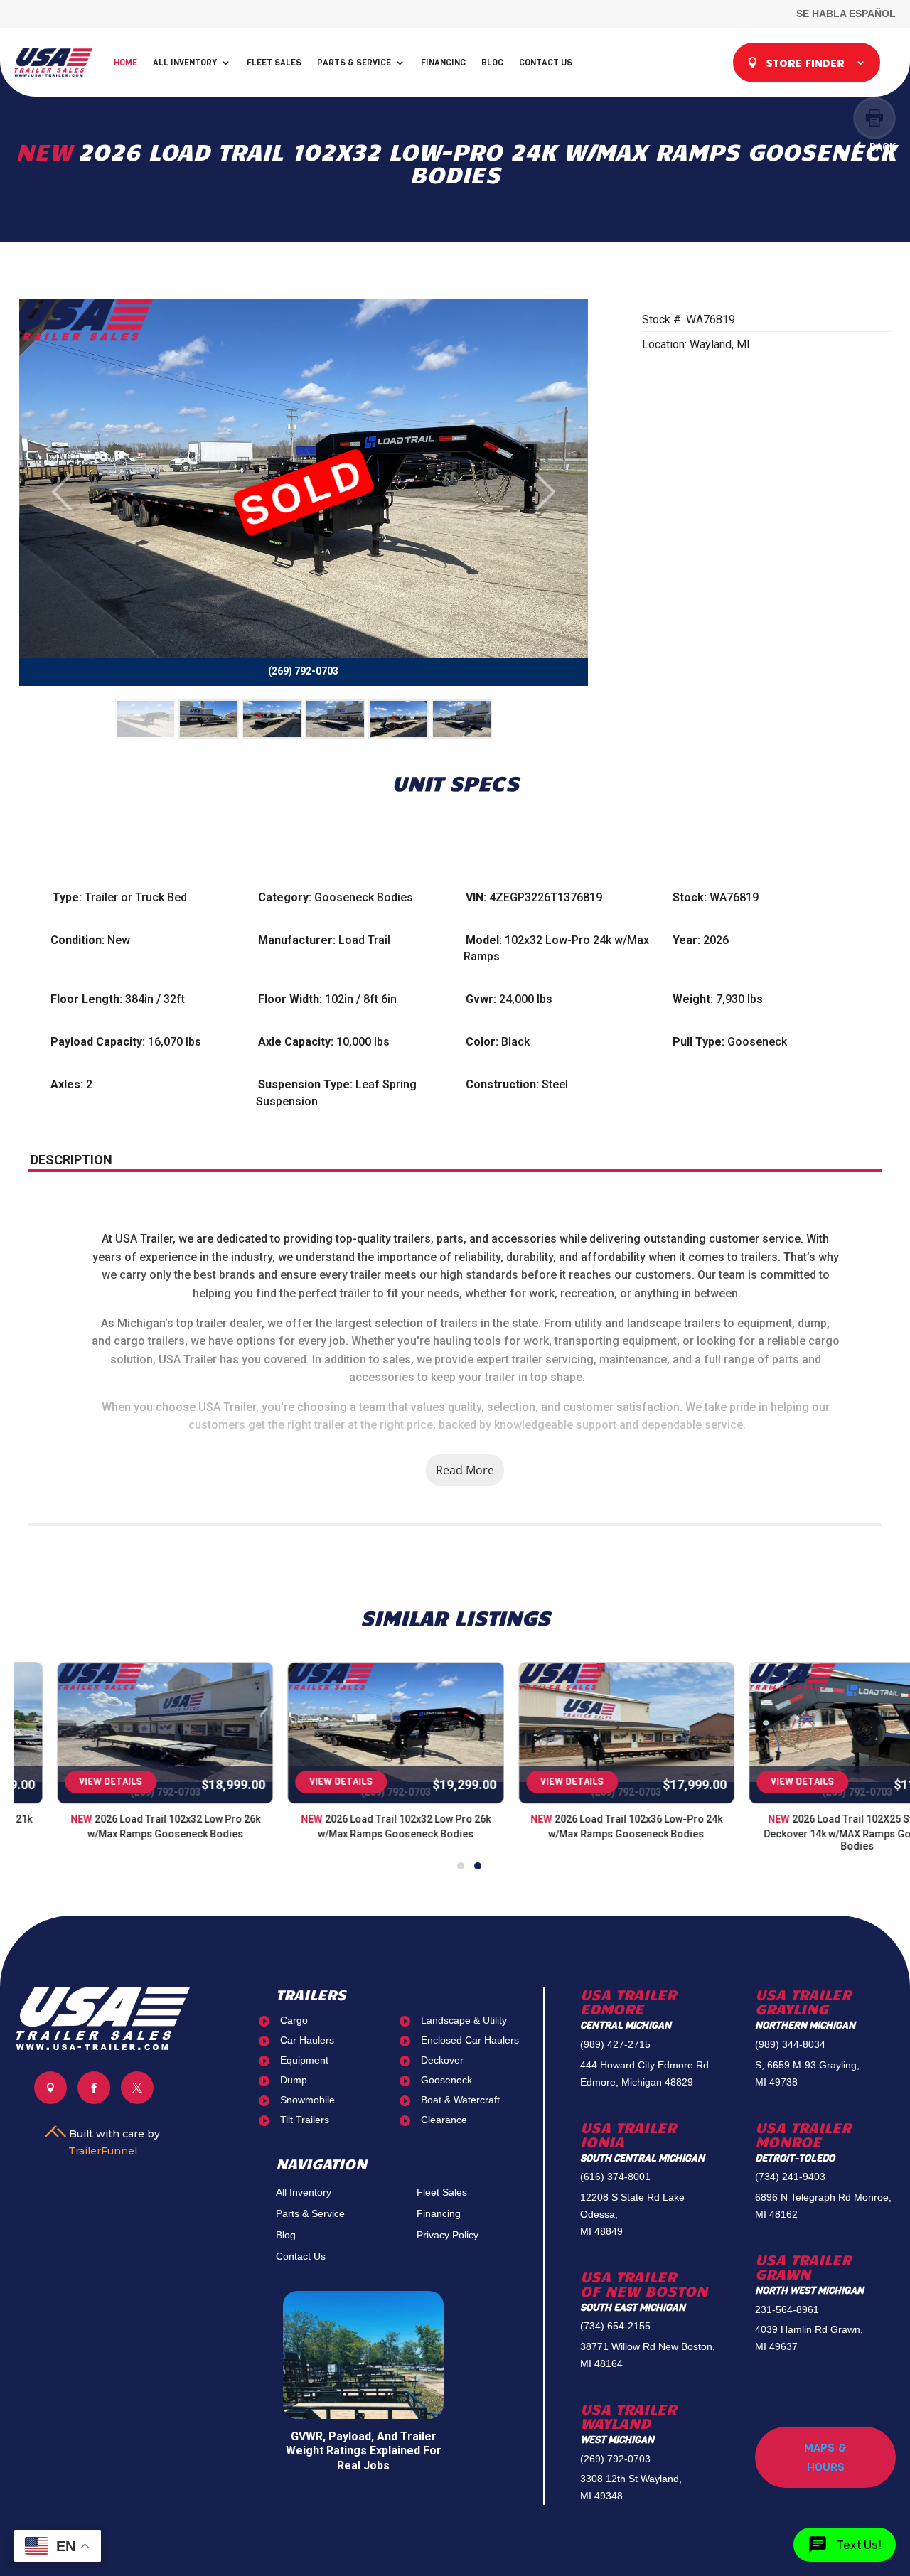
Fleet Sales (274, 63)
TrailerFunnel (103, 2151)
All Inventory (185, 63)
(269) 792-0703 (615, 2459)
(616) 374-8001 (615, 2177)
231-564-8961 (787, 2309)
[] (50, 2100)
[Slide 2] (209, 719)
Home (125, 63)
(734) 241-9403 (790, 2177)
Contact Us (546, 63)
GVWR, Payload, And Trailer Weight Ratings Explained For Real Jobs (364, 2451)
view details (69, 1782)
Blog (492, 63)
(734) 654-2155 (615, 2326)
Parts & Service (354, 63)
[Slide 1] (145, 719)
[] (94, 2100)
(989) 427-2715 (615, 2044)
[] (137, 2100)
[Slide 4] (335, 719)
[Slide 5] (398, 719)
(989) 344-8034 (790, 2044)
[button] (461, 1866)
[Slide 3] (272, 719)
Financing (443, 63)
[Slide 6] (462, 719)
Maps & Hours (825, 2457)
